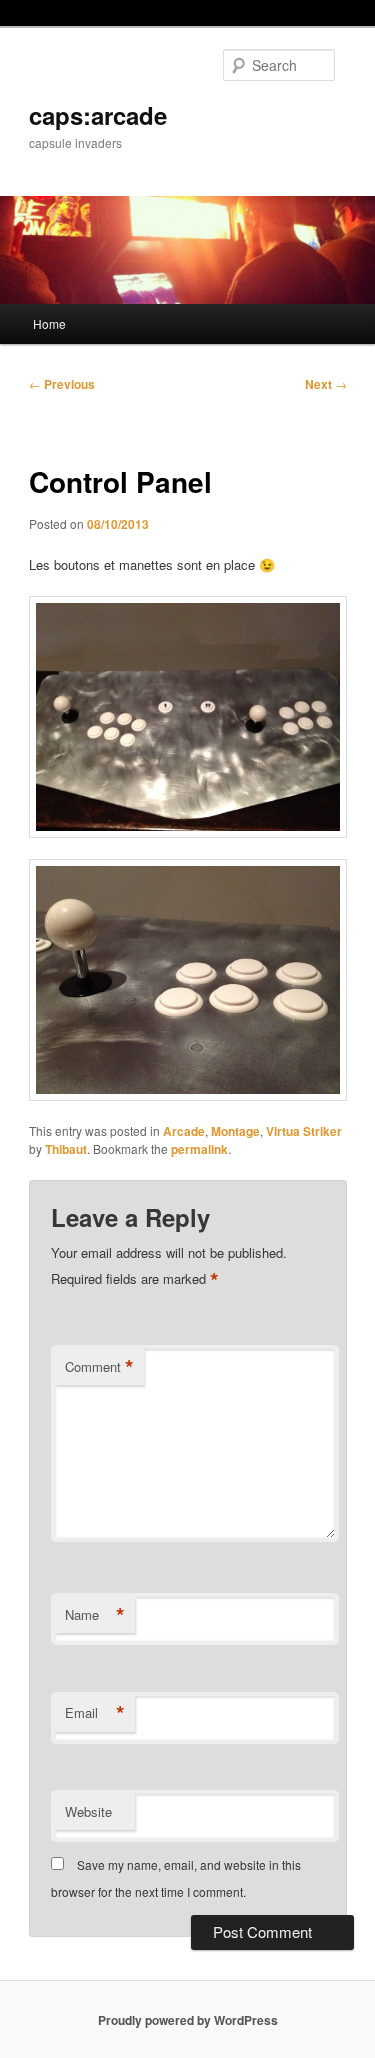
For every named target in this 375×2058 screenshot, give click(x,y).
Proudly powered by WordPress (188, 2020)
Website (88, 1811)
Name (95, 1615)
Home (49, 323)
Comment (99, 1367)
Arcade (184, 1131)
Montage (235, 1131)
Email (95, 1713)
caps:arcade (98, 115)
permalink (199, 1149)
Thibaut (66, 1149)
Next (326, 384)
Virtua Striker (304, 1131)
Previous (62, 384)
